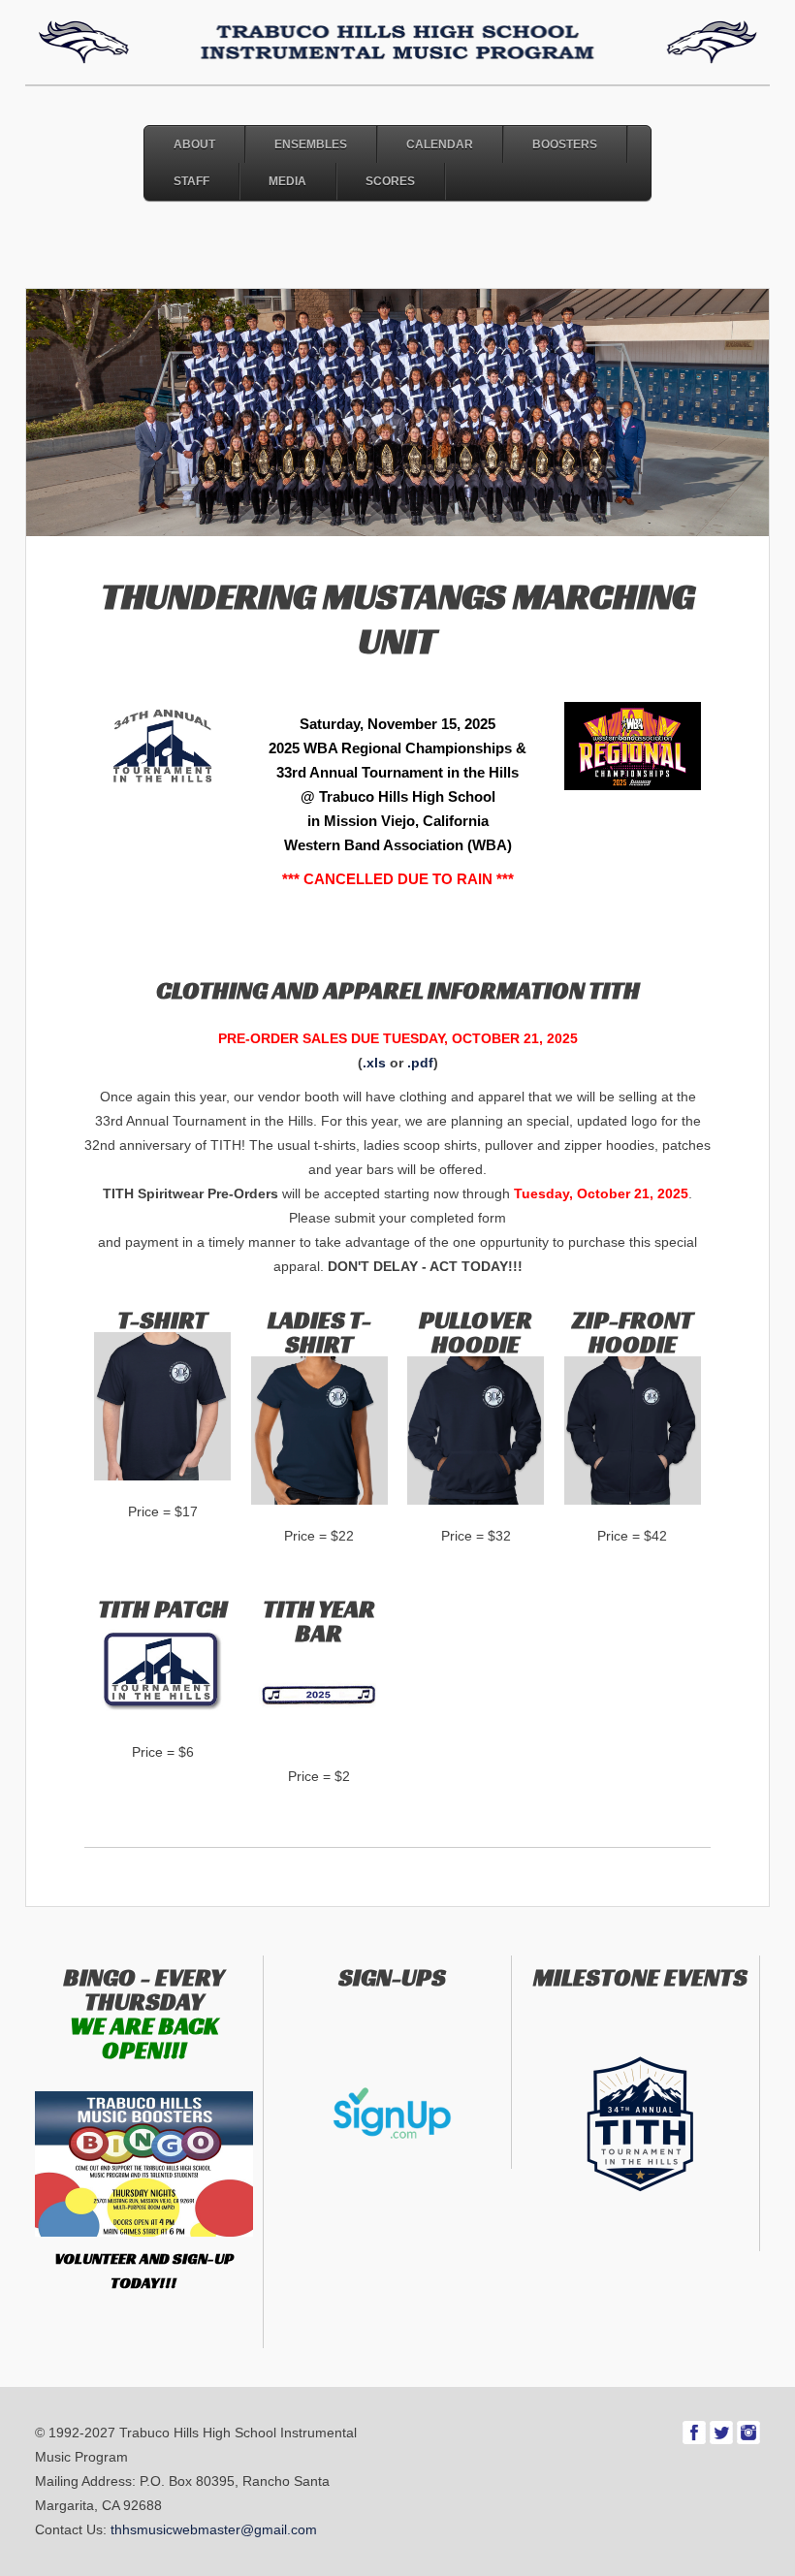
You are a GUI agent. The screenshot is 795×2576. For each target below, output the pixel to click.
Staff (191, 181)
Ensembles (311, 144)
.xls (374, 1063)
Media (287, 181)
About (194, 144)
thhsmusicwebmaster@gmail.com (214, 2529)
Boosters (565, 144)
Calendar (440, 144)
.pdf (420, 1063)
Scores (390, 181)
